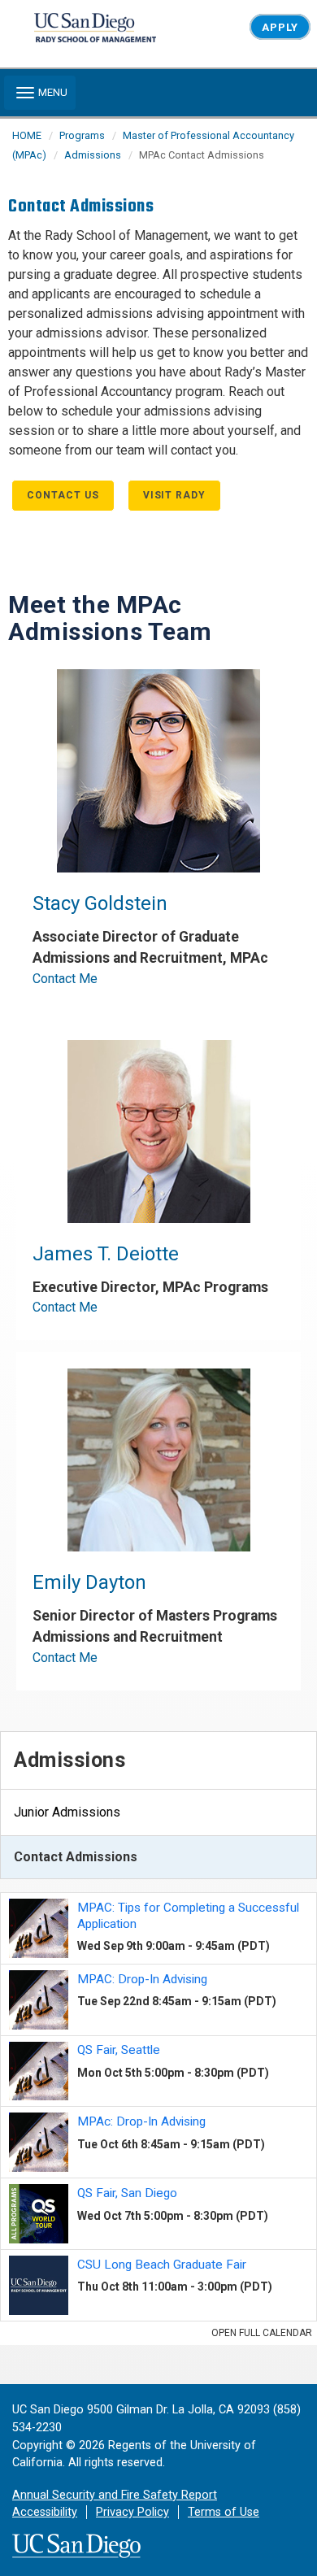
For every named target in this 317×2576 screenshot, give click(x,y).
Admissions (93, 155)
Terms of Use (224, 2512)
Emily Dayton (89, 1582)
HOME (27, 135)
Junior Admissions (67, 1812)
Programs (82, 135)
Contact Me (65, 979)
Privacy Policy (132, 2512)
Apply (280, 27)
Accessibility (45, 2512)
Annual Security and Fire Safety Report (115, 2495)
